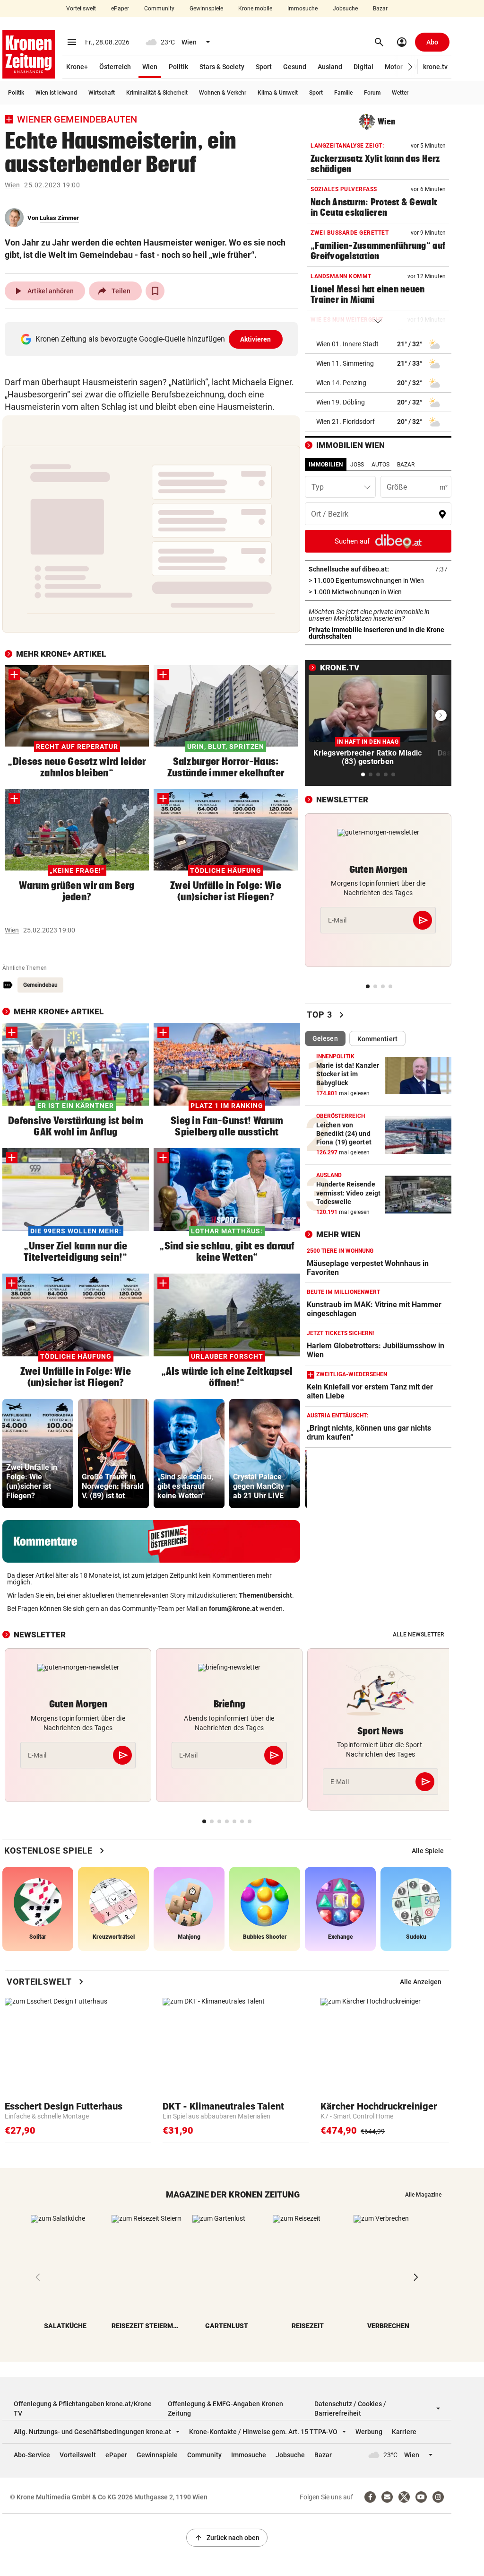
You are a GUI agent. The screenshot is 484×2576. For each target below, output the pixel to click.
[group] (38, 1454)
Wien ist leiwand (56, 93)
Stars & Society (222, 67)
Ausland (330, 67)
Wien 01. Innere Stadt (347, 344)
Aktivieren (256, 339)
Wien (150, 67)
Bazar (380, 9)
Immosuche (302, 9)
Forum (372, 93)
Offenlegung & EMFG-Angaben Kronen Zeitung (225, 2409)
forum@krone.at (233, 1609)
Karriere (404, 2432)
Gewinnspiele (206, 9)
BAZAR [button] (406, 465)
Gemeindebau (40, 985)
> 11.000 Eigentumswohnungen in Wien (378, 580)
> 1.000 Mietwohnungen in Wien (378, 592)
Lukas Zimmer (59, 218)
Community (159, 9)
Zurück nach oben (227, 2538)
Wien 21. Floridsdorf (346, 422)
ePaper (120, 9)
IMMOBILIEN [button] (326, 465)
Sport (264, 67)
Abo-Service (32, 2455)
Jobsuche (345, 9)
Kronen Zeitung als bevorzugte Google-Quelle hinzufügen (153, 339)
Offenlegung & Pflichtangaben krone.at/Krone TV (83, 2409)
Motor (394, 67)
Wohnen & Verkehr (223, 93)
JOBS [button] (357, 465)
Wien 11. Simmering (345, 363)
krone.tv (435, 67)
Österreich (115, 67)
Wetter (400, 93)
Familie (343, 93)
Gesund (295, 67)
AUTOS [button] (380, 465)
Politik (178, 67)
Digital (363, 67)
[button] (411, 67)
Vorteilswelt (81, 9)
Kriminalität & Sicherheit (157, 93)
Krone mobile (255, 9)
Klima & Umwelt (278, 93)
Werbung (369, 2432)
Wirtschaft (102, 93)
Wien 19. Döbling (341, 402)
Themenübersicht (265, 1595)
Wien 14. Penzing (341, 383)
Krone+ (77, 67)
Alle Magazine (423, 2195)
